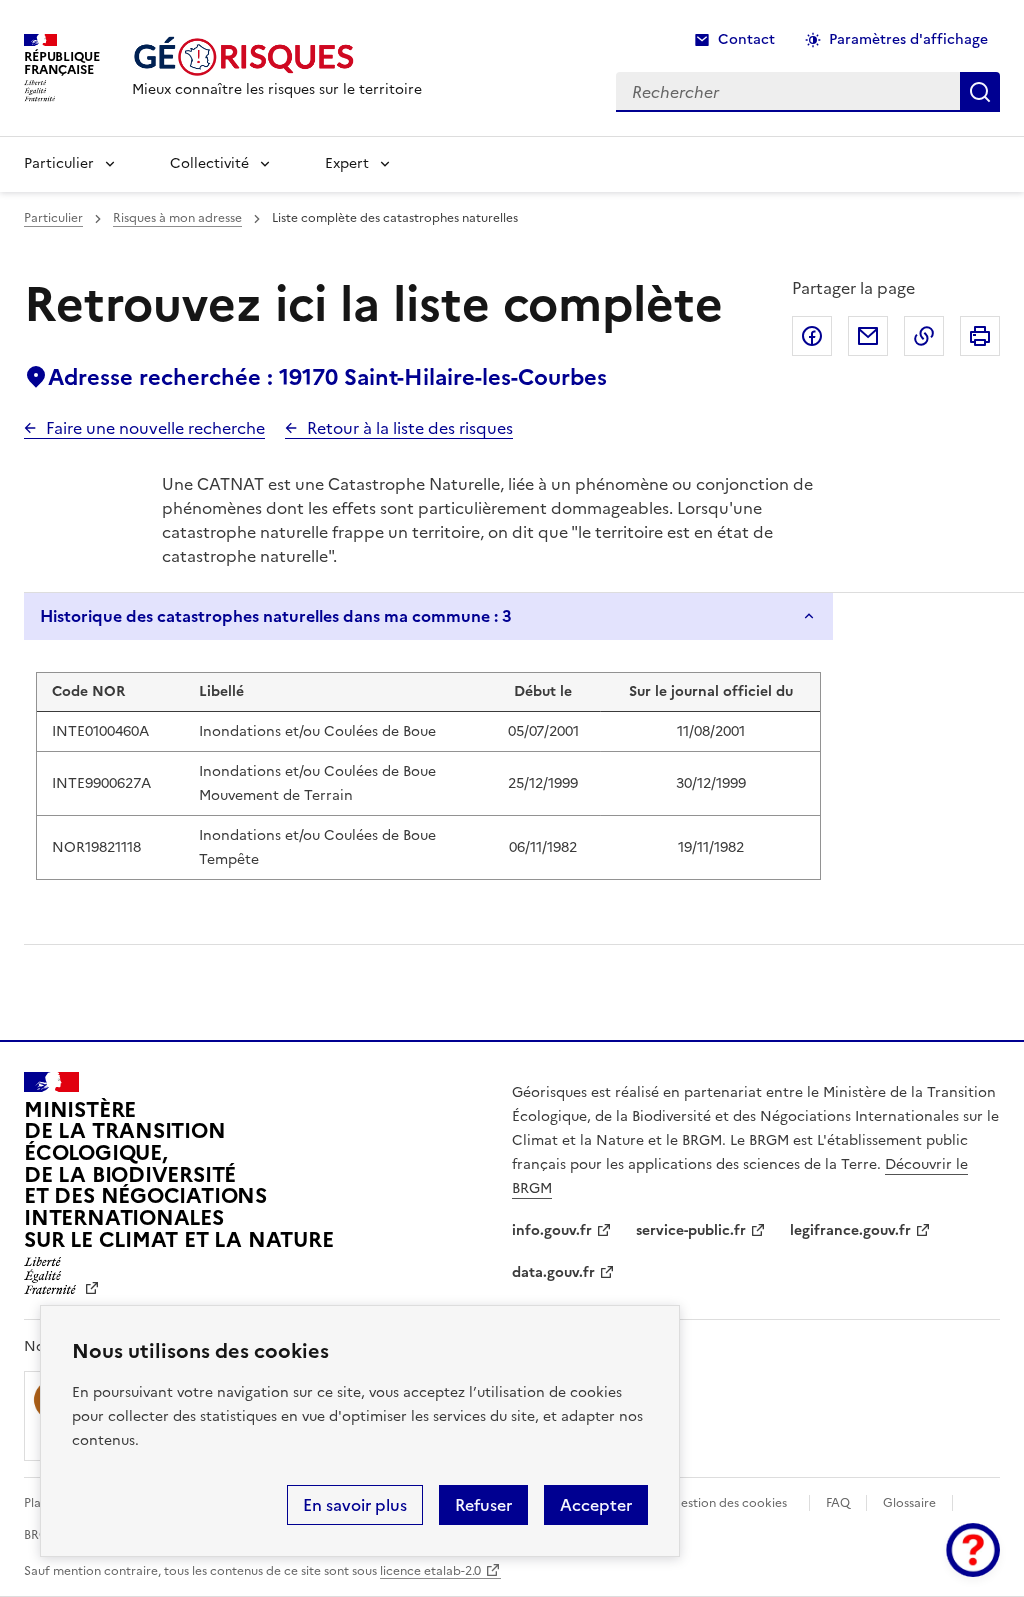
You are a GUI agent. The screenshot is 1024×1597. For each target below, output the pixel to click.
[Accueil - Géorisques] (277, 56)
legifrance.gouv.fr (850, 1230)
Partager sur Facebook (812, 336)
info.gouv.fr (552, 1230)
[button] (973, 1550)
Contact (746, 39)
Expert (347, 163)
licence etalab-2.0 (430, 1571)
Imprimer (980, 336)
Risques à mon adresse (177, 218)
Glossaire (909, 1503)
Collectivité (209, 163)
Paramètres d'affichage (908, 39)
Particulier (59, 163)
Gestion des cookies (729, 1503)
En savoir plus (355, 1505)
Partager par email (868, 336)
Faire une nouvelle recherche (155, 428)
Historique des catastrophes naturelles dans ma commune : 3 (276, 616)
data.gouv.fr (553, 1272)
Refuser (483, 1505)
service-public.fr (691, 1230)
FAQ (838, 1503)
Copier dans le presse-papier (924, 336)
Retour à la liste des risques (410, 428)
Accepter (596, 1505)
